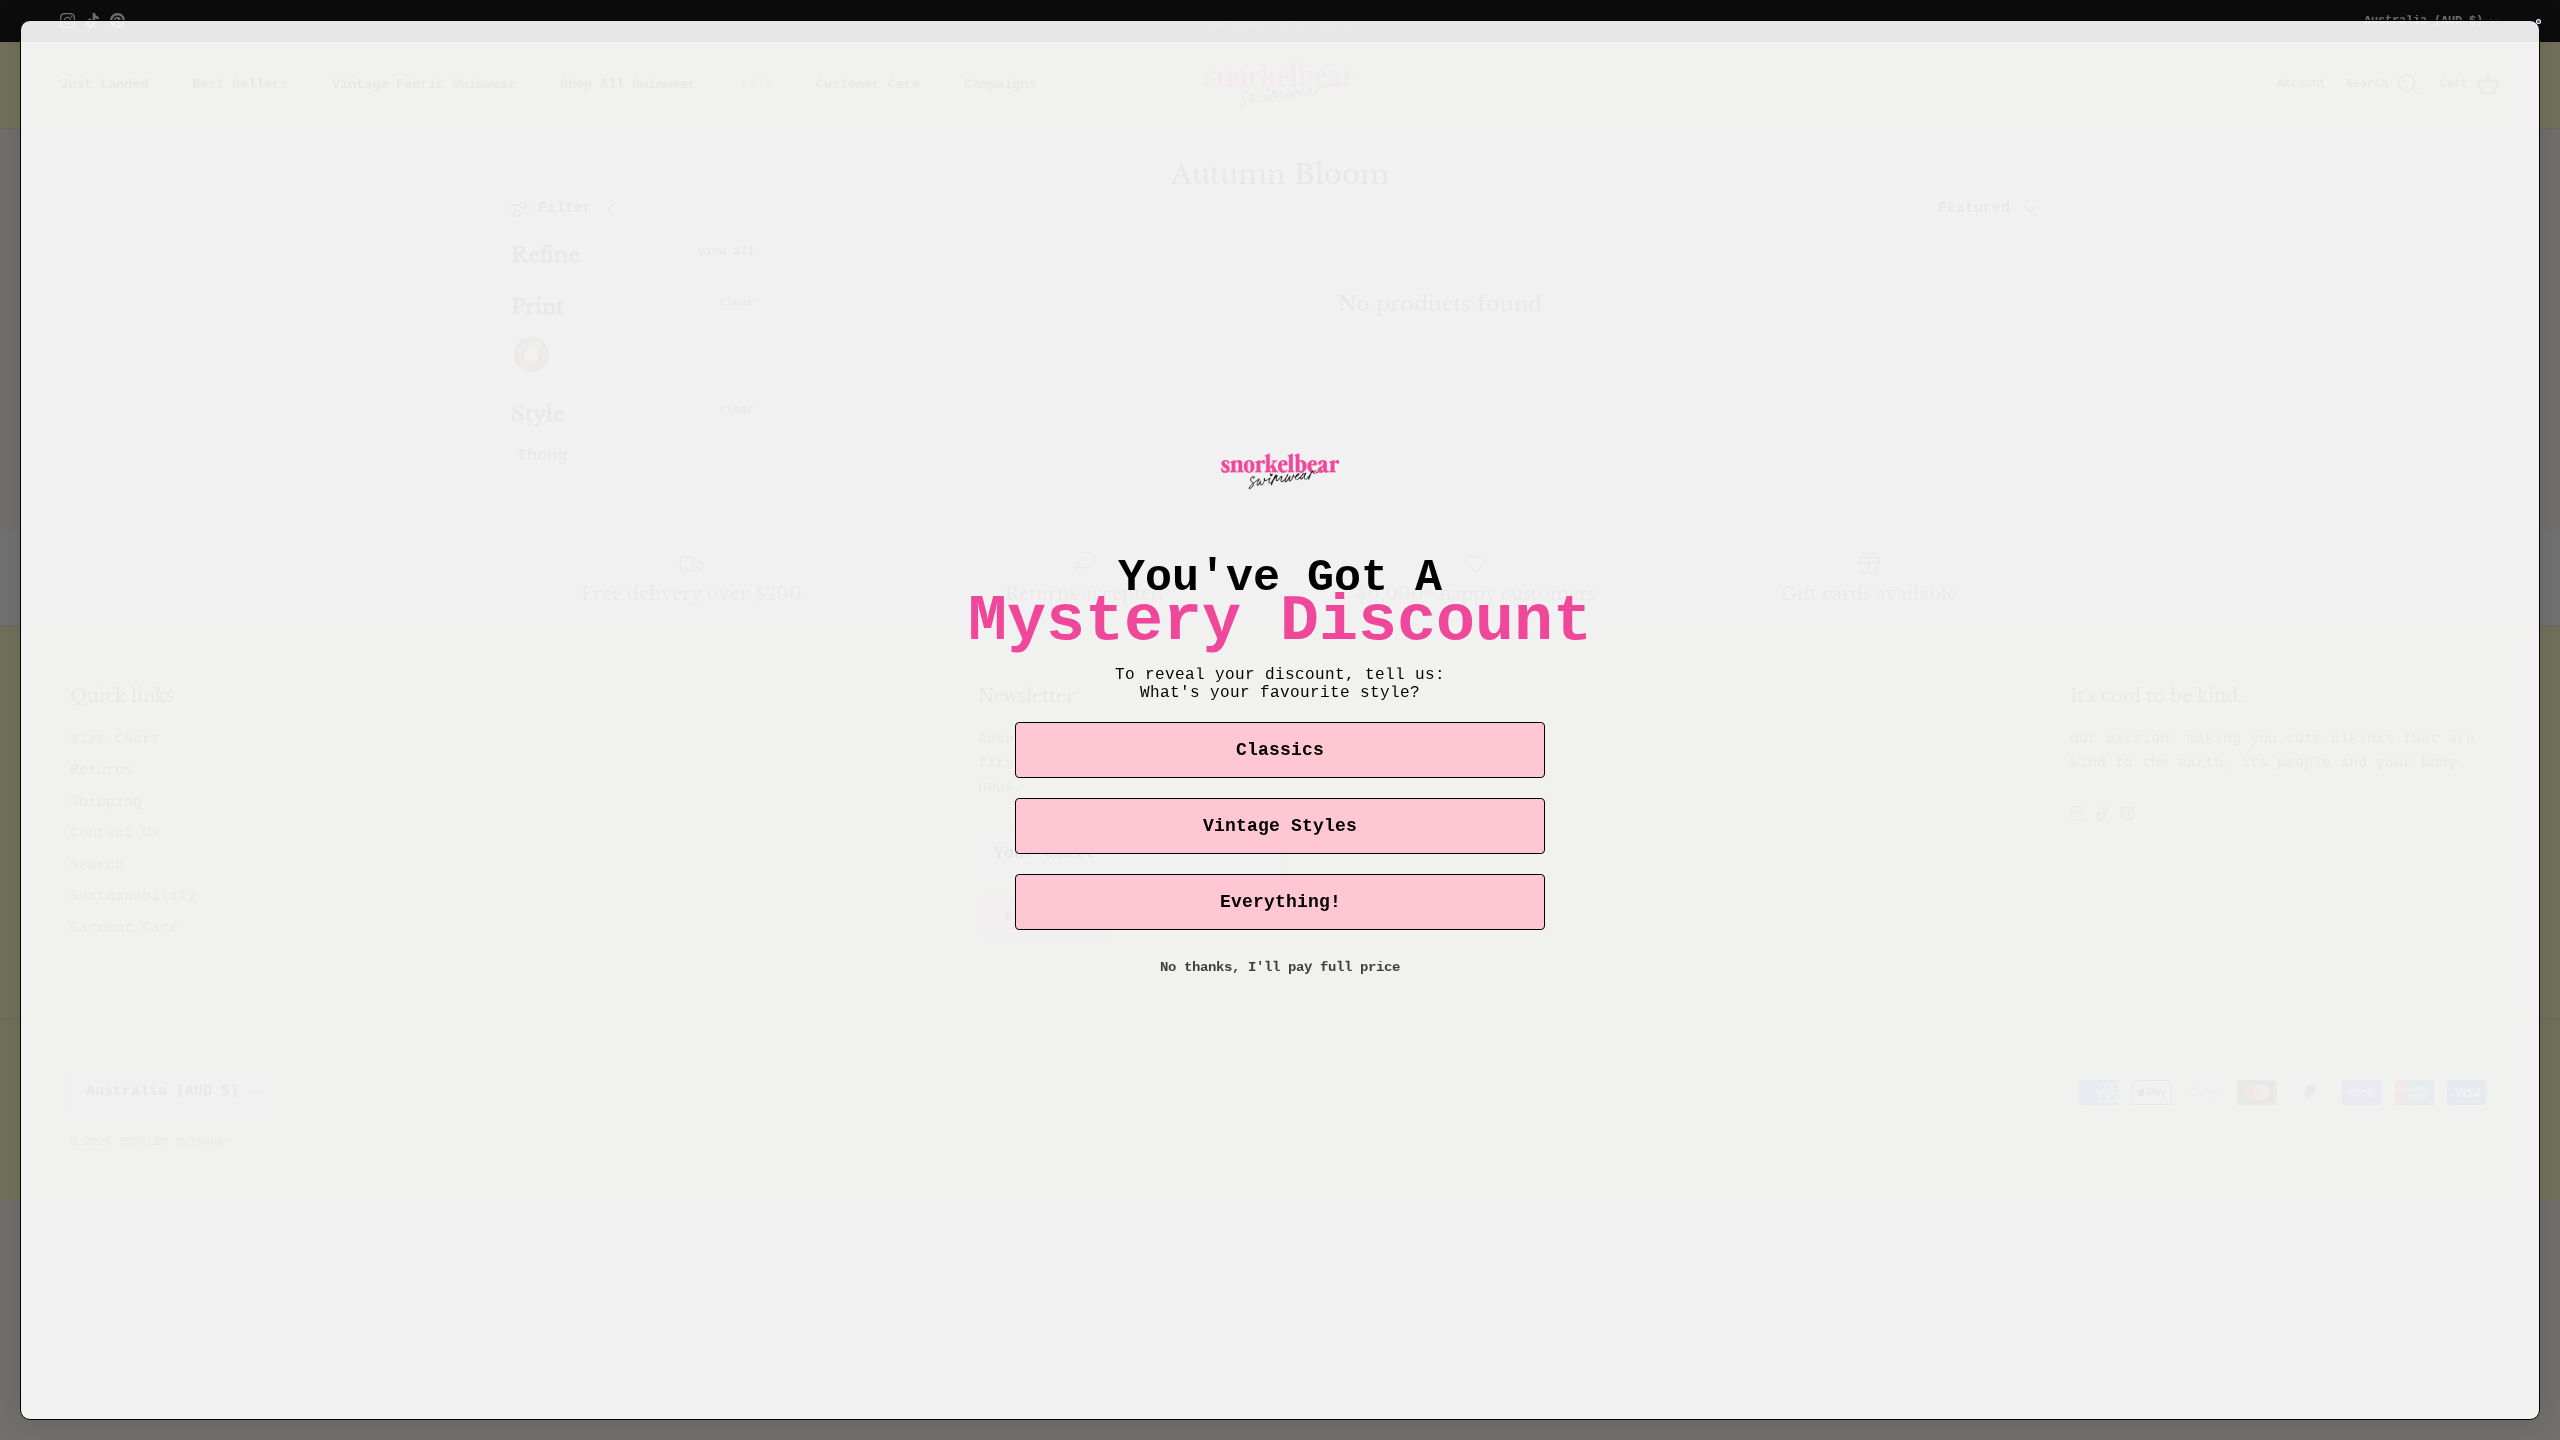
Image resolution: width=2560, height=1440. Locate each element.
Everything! (1280, 902)
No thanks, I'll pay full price (1280, 967)
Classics (1280, 750)
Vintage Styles (1280, 826)
